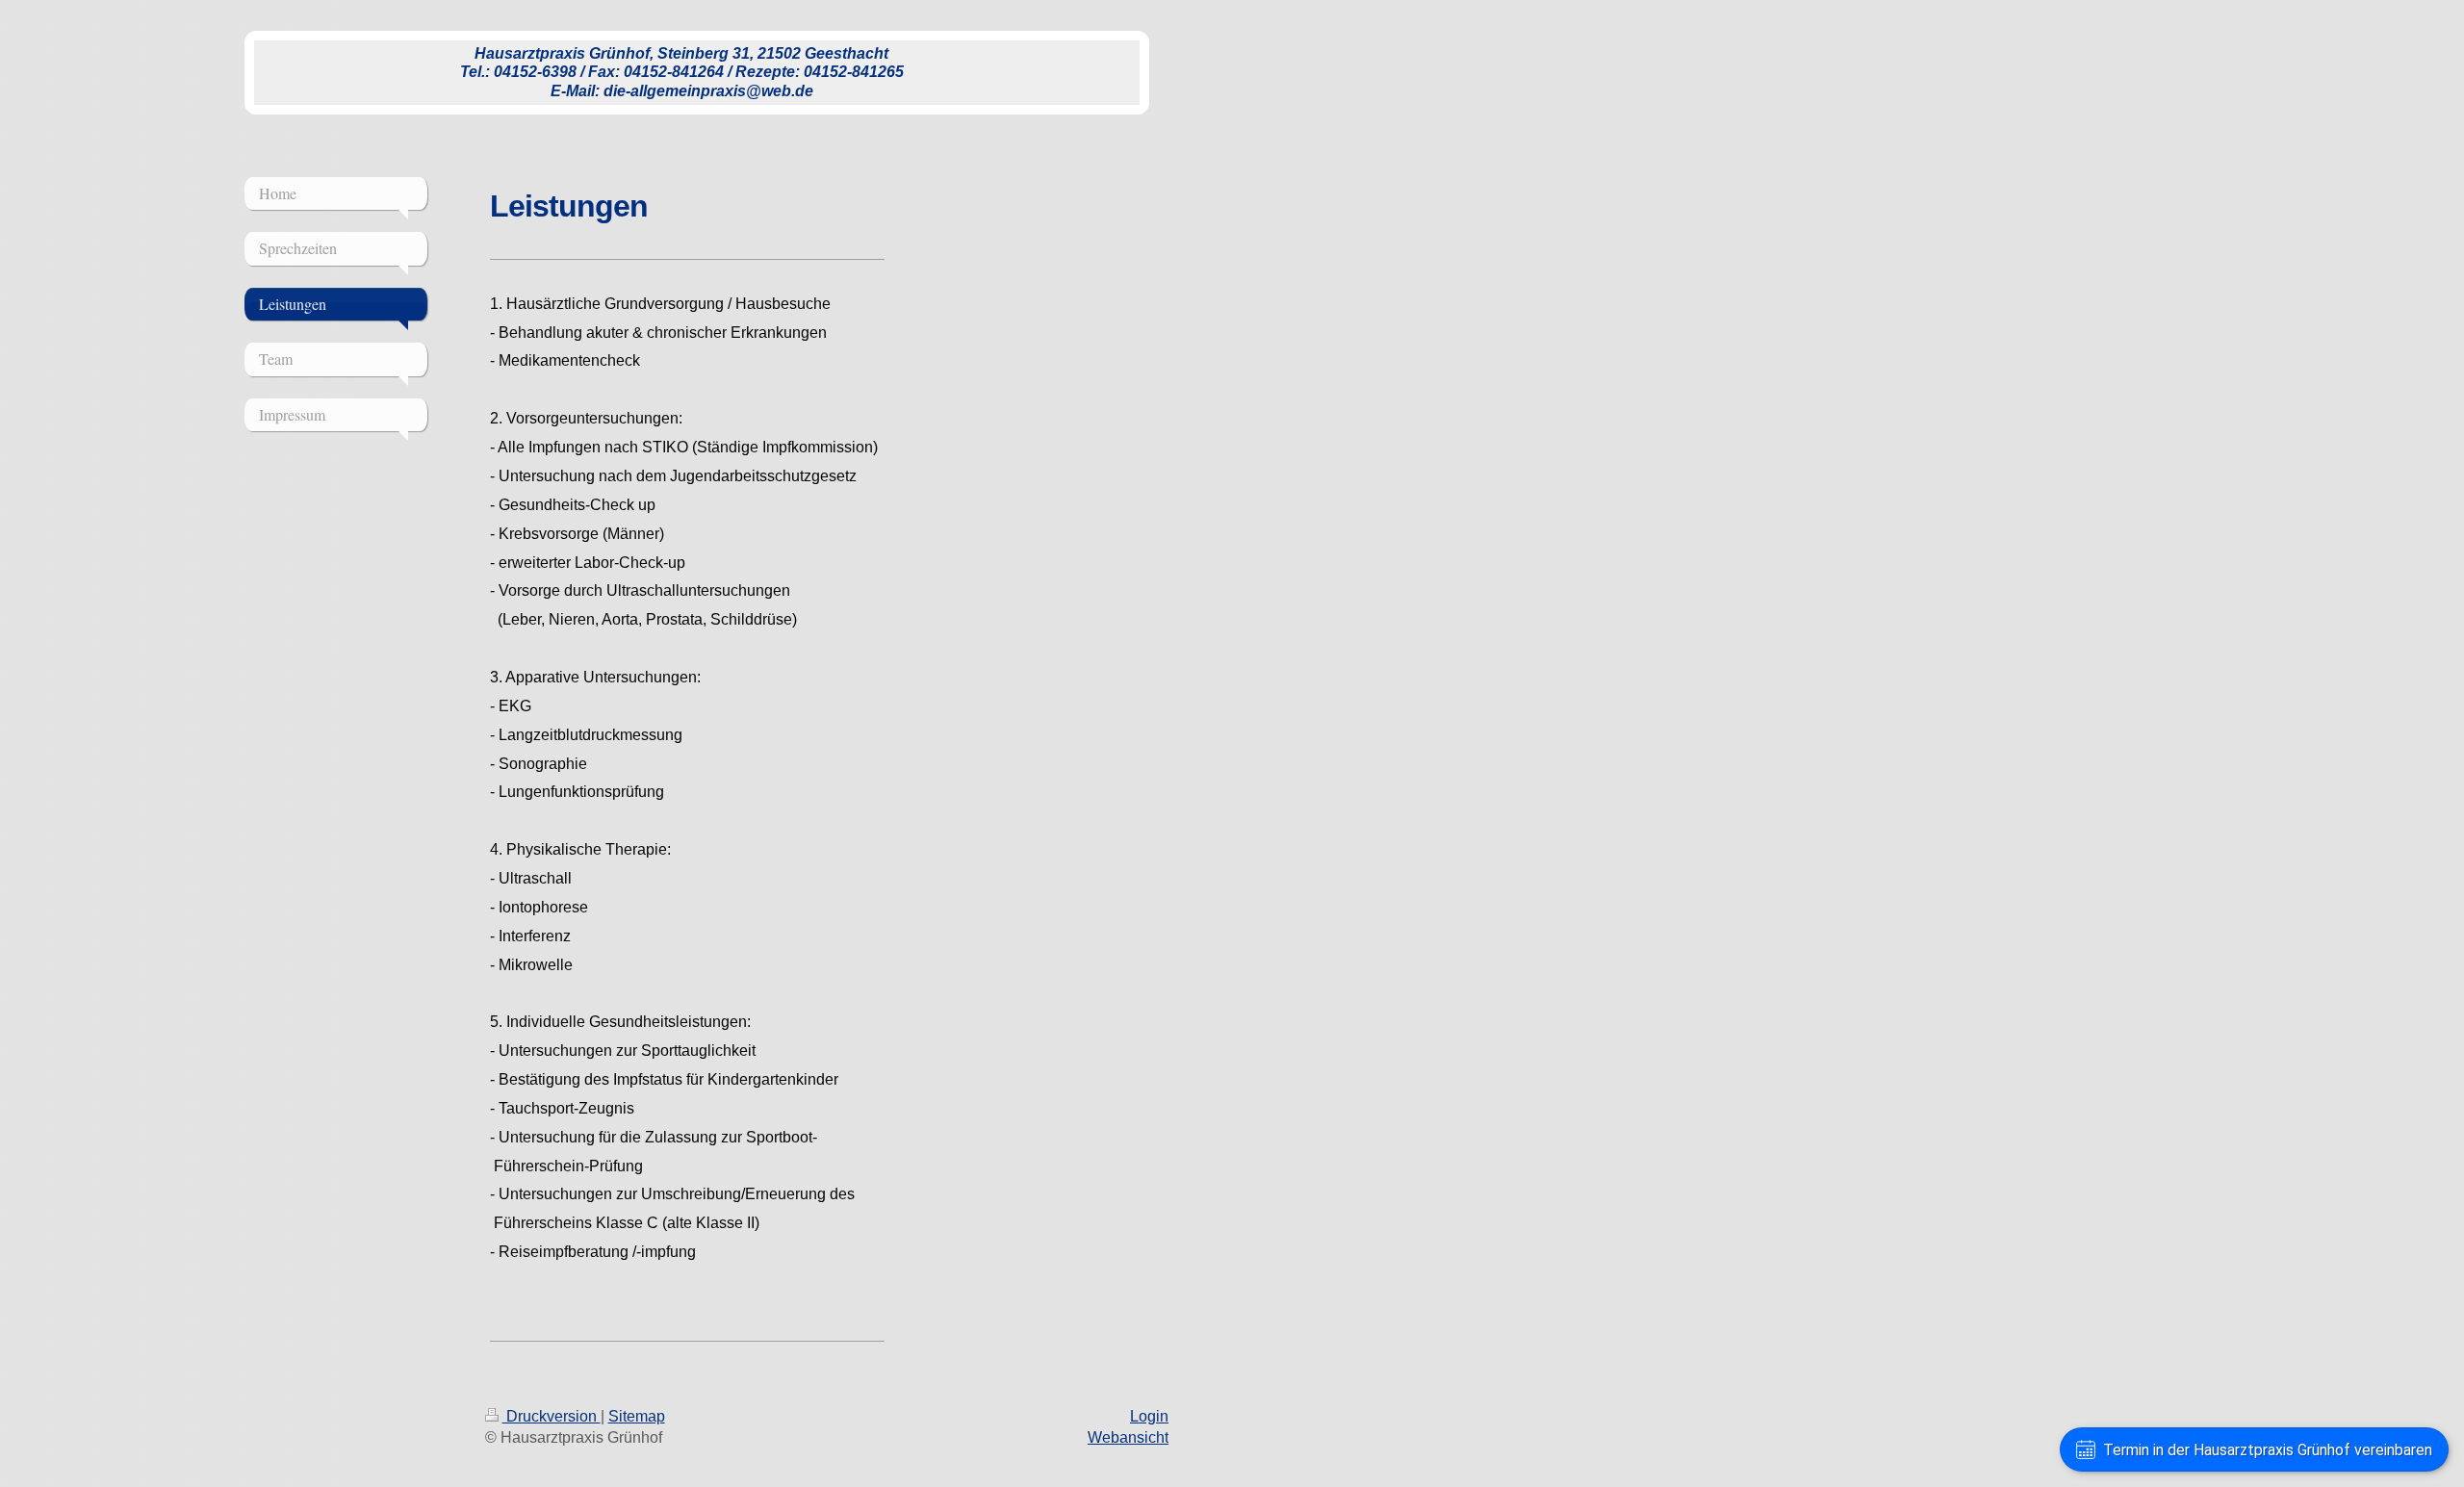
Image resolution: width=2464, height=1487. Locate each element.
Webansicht (1128, 1437)
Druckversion (552, 1416)
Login (1149, 1416)
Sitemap (637, 1416)
